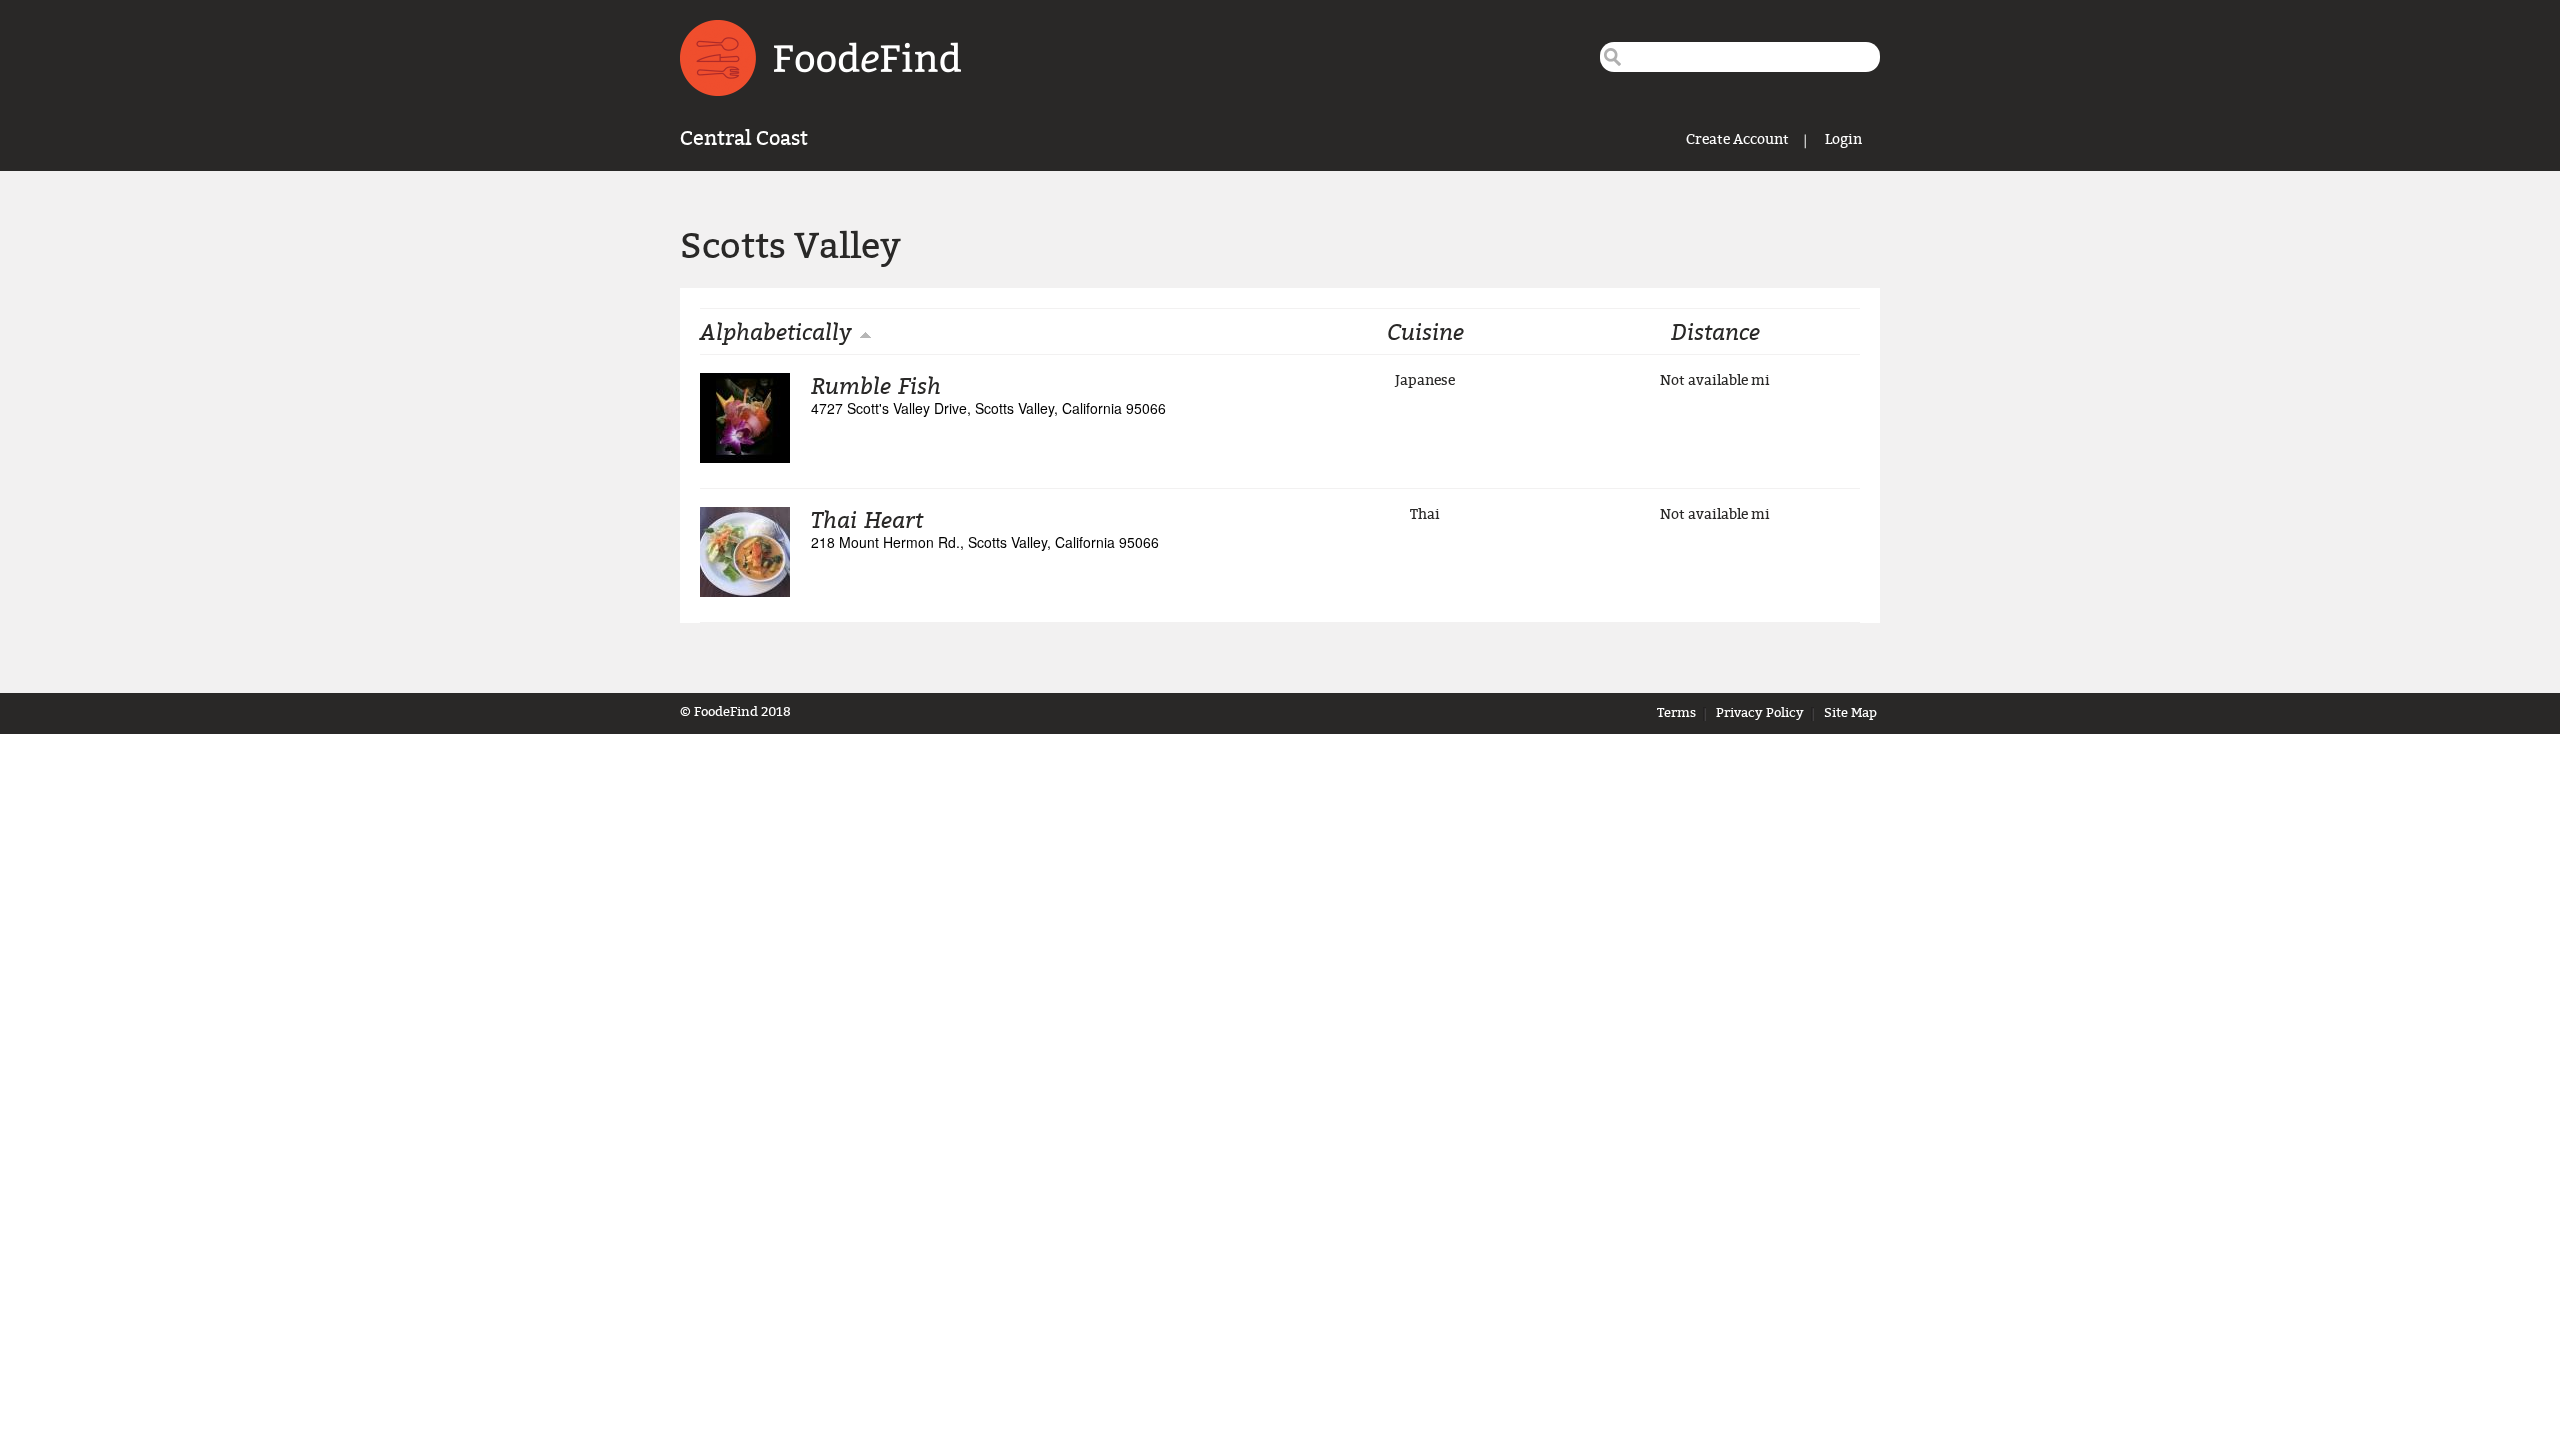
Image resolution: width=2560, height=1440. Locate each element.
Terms (1676, 713)
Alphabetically (776, 331)
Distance (1715, 331)
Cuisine (1425, 331)
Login (1843, 139)
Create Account (1737, 139)
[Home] (820, 58)
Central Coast (744, 138)
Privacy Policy (1760, 713)
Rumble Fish (876, 385)
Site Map (1850, 713)
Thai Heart (867, 519)
